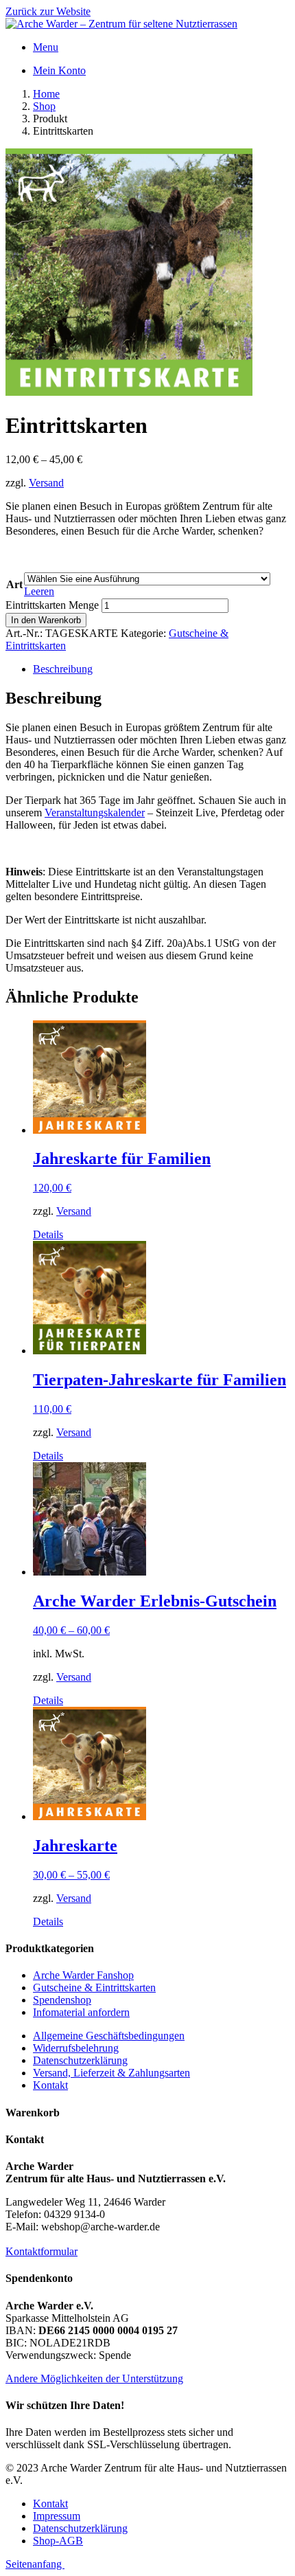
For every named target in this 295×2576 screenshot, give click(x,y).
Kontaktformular (42, 2251)
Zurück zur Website (48, 11)
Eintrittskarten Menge (52, 605)
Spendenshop (62, 2000)
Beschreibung (63, 669)
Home (46, 94)
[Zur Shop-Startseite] (121, 24)
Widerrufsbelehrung (76, 2048)
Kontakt (50, 2085)
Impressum (57, 2516)
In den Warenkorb (46, 620)
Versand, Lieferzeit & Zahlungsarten (111, 2073)
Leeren (39, 591)
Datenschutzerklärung (80, 2060)
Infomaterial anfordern (81, 2012)
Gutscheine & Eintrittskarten (94, 1987)
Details (48, 1234)
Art (14, 584)
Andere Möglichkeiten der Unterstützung (94, 2378)
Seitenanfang (35, 2564)
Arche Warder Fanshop (83, 1975)
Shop (44, 106)
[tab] (161, 669)
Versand (46, 483)
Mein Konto (59, 70)
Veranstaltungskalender (95, 813)
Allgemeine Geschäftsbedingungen (109, 2036)
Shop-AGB (58, 2541)
